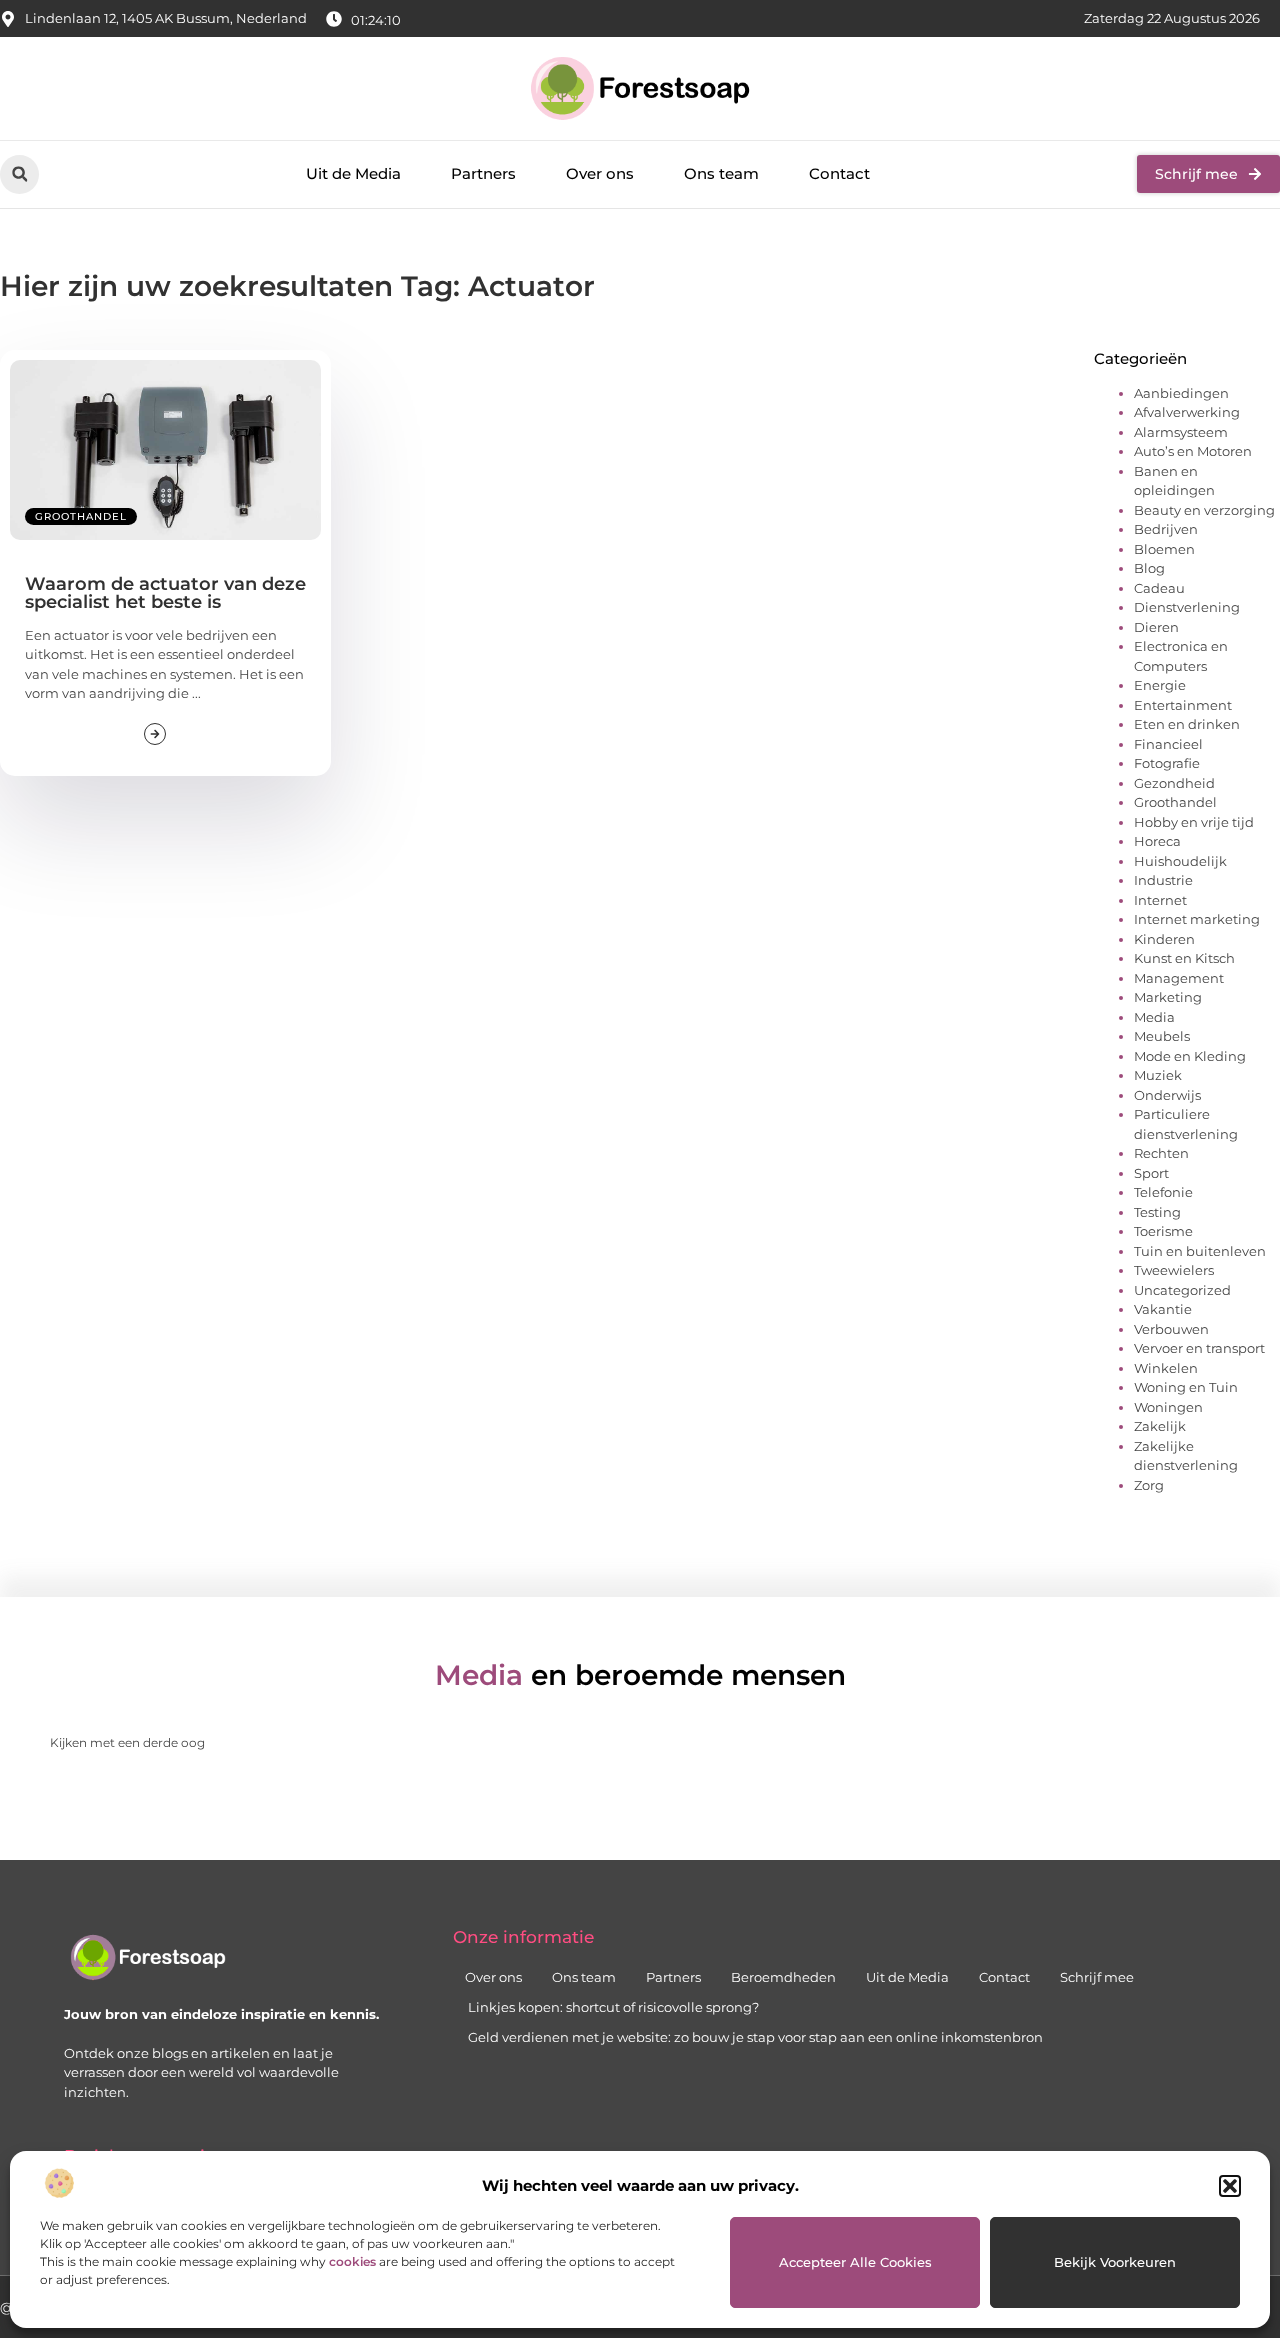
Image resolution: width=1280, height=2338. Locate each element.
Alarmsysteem (1181, 432)
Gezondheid (1174, 783)
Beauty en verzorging (1204, 510)
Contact (839, 173)
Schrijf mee (1097, 1977)
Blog (1149, 568)
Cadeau (1159, 588)
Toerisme (1163, 1231)
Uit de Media (353, 173)
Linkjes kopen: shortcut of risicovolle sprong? (613, 2007)
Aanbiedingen (1181, 393)
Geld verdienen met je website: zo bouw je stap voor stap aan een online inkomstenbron (755, 2037)
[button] (1230, 2186)
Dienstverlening (1187, 607)
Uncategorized (1182, 1290)
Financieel (1168, 744)
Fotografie (1167, 763)
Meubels (1162, 1036)
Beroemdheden (783, 1977)
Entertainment (1183, 705)
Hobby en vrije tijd (1194, 822)
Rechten (1161, 1153)
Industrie (1163, 880)
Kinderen (1164, 939)
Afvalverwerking (1187, 412)
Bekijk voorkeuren (1115, 2262)
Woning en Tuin (1186, 1387)
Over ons (600, 173)
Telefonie (1163, 1192)
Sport (1151, 1173)
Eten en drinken (1187, 724)
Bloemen (1164, 549)
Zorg (1149, 1485)
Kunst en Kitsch (1184, 958)
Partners (483, 173)
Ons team (721, 173)
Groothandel (81, 516)
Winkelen (1166, 1368)
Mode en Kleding (1190, 1056)
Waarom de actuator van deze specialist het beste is (165, 593)
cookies (352, 2261)
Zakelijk (1160, 1426)
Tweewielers (1174, 1270)
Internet (1160, 900)
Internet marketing (1197, 919)
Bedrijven (1166, 529)
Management (1179, 978)
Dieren (1156, 627)
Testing (1157, 1212)
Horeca (1157, 841)
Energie (1160, 685)
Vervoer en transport (1199, 1348)
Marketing (1168, 997)
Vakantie (1163, 1309)
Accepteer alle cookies (855, 2262)
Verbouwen (1171, 1329)
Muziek (1158, 1075)
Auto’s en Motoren (1193, 451)
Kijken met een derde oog (127, 1742)
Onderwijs (1167, 1095)
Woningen (1168, 1407)
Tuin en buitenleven (1200, 1251)
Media (1154, 1017)
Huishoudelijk (1180, 861)
